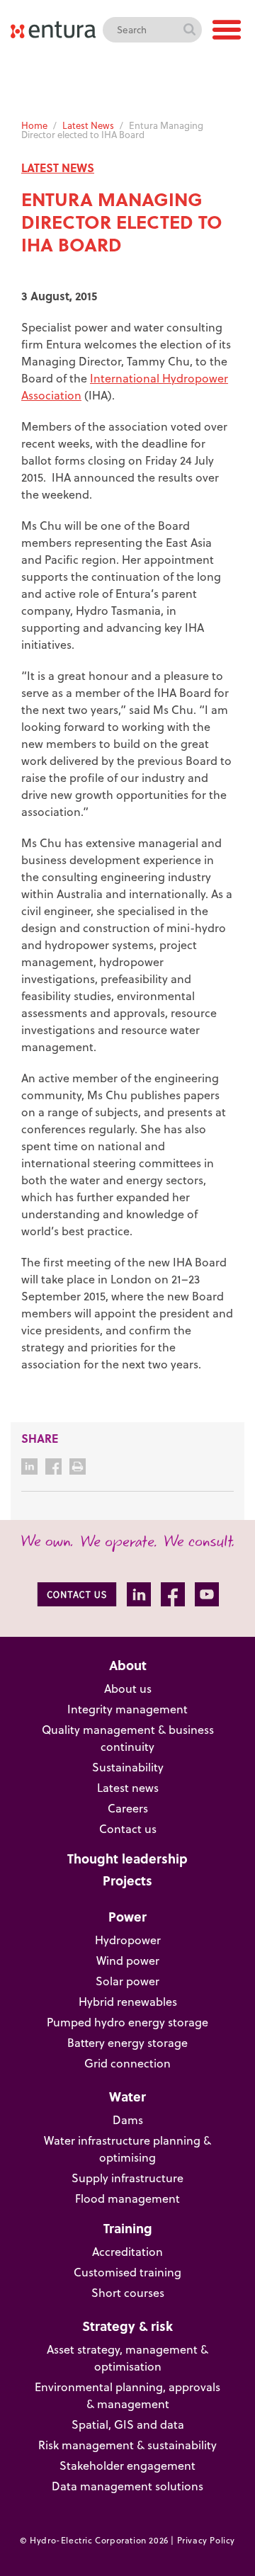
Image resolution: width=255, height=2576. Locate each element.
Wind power (128, 1961)
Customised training (127, 2272)
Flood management (127, 2198)
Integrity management (127, 1709)
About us (128, 1689)
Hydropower (128, 1940)
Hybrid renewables (128, 2002)
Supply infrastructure (127, 2178)
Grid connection (127, 2063)
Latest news (128, 1788)
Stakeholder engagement (127, 2466)
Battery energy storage (127, 2043)
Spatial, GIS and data (128, 2424)
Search (189, 30)
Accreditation (127, 2252)
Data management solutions (127, 2486)
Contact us (128, 1829)
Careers (128, 1808)
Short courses (128, 2293)
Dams (128, 2120)
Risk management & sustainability (127, 2445)
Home (34, 125)
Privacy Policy (206, 2540)
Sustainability (128, 1767)
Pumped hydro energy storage (127, 2022)
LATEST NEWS (58, 168)
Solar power (127, 1981)
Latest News (88, 125)
